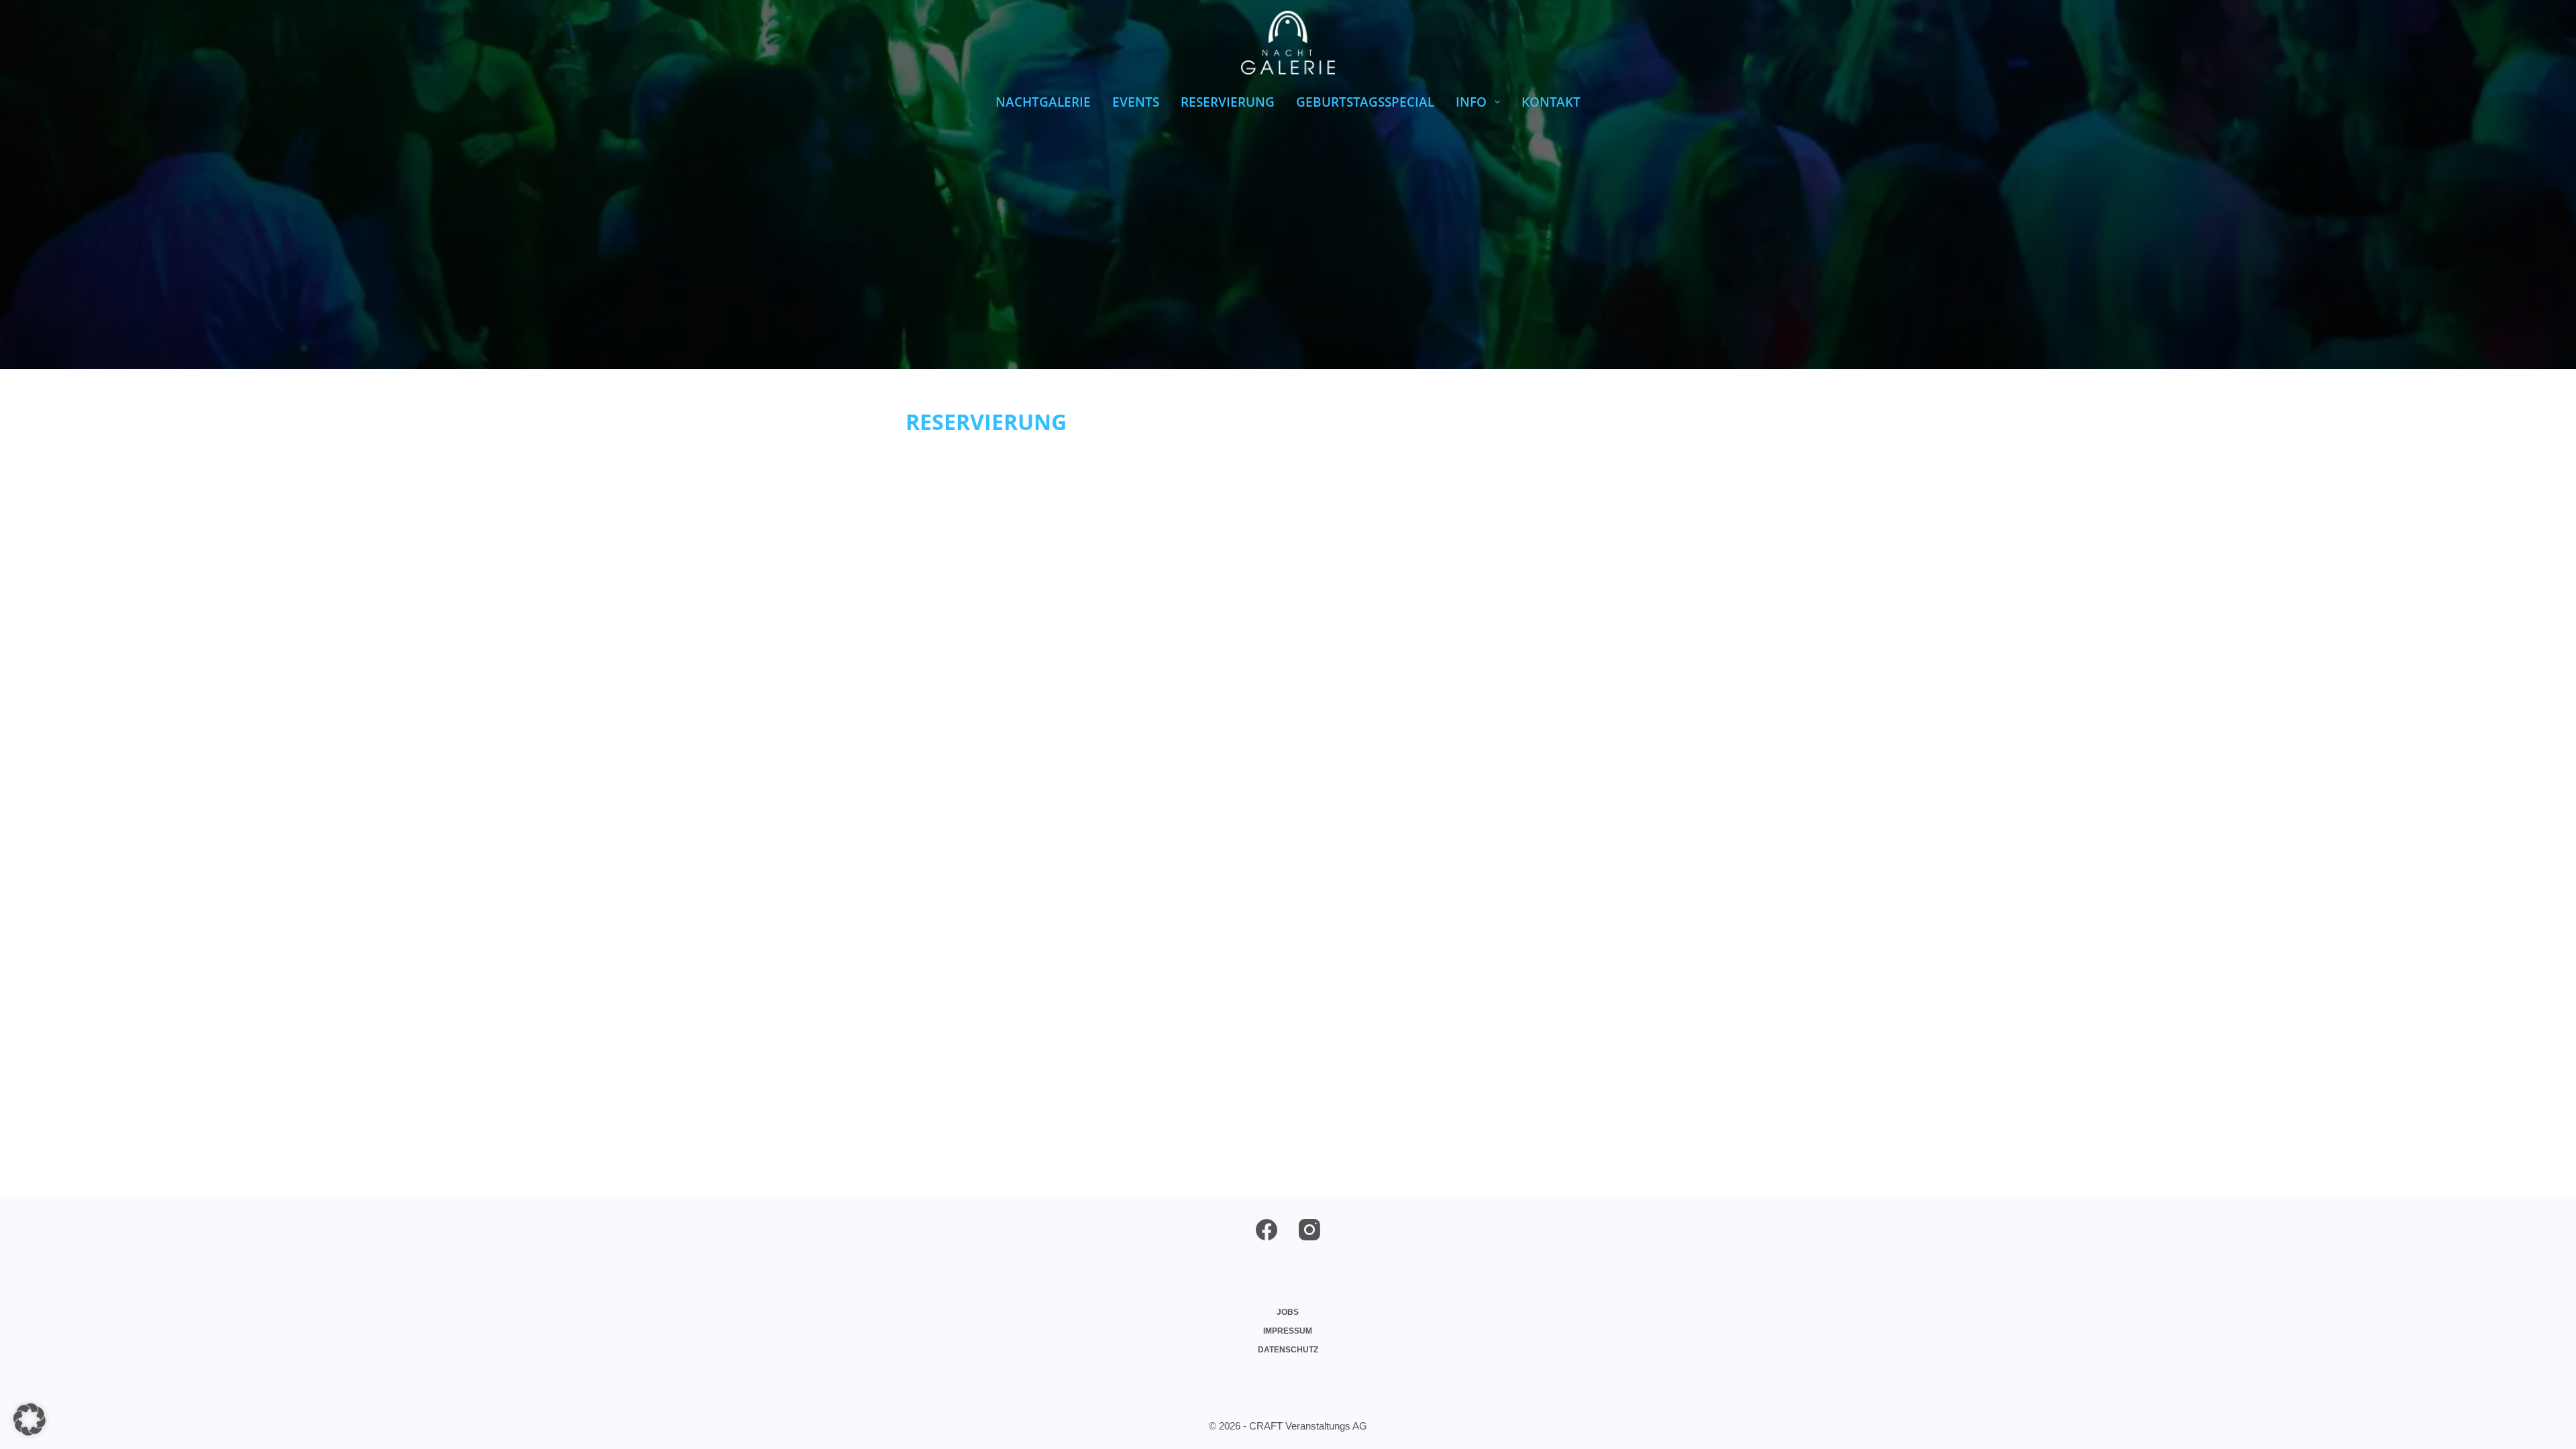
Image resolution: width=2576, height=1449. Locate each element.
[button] (30, 1419)
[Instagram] (1309, 1230)
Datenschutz (1288, 1350)
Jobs (1288, 1312)
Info (1471, 102)
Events (1136, 102)
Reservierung (1228, 102)
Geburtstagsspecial (1365, 102)
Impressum (1288, 1331)
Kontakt (1551, 102)
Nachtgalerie (1043, 102)
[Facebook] (1267, 1230)
